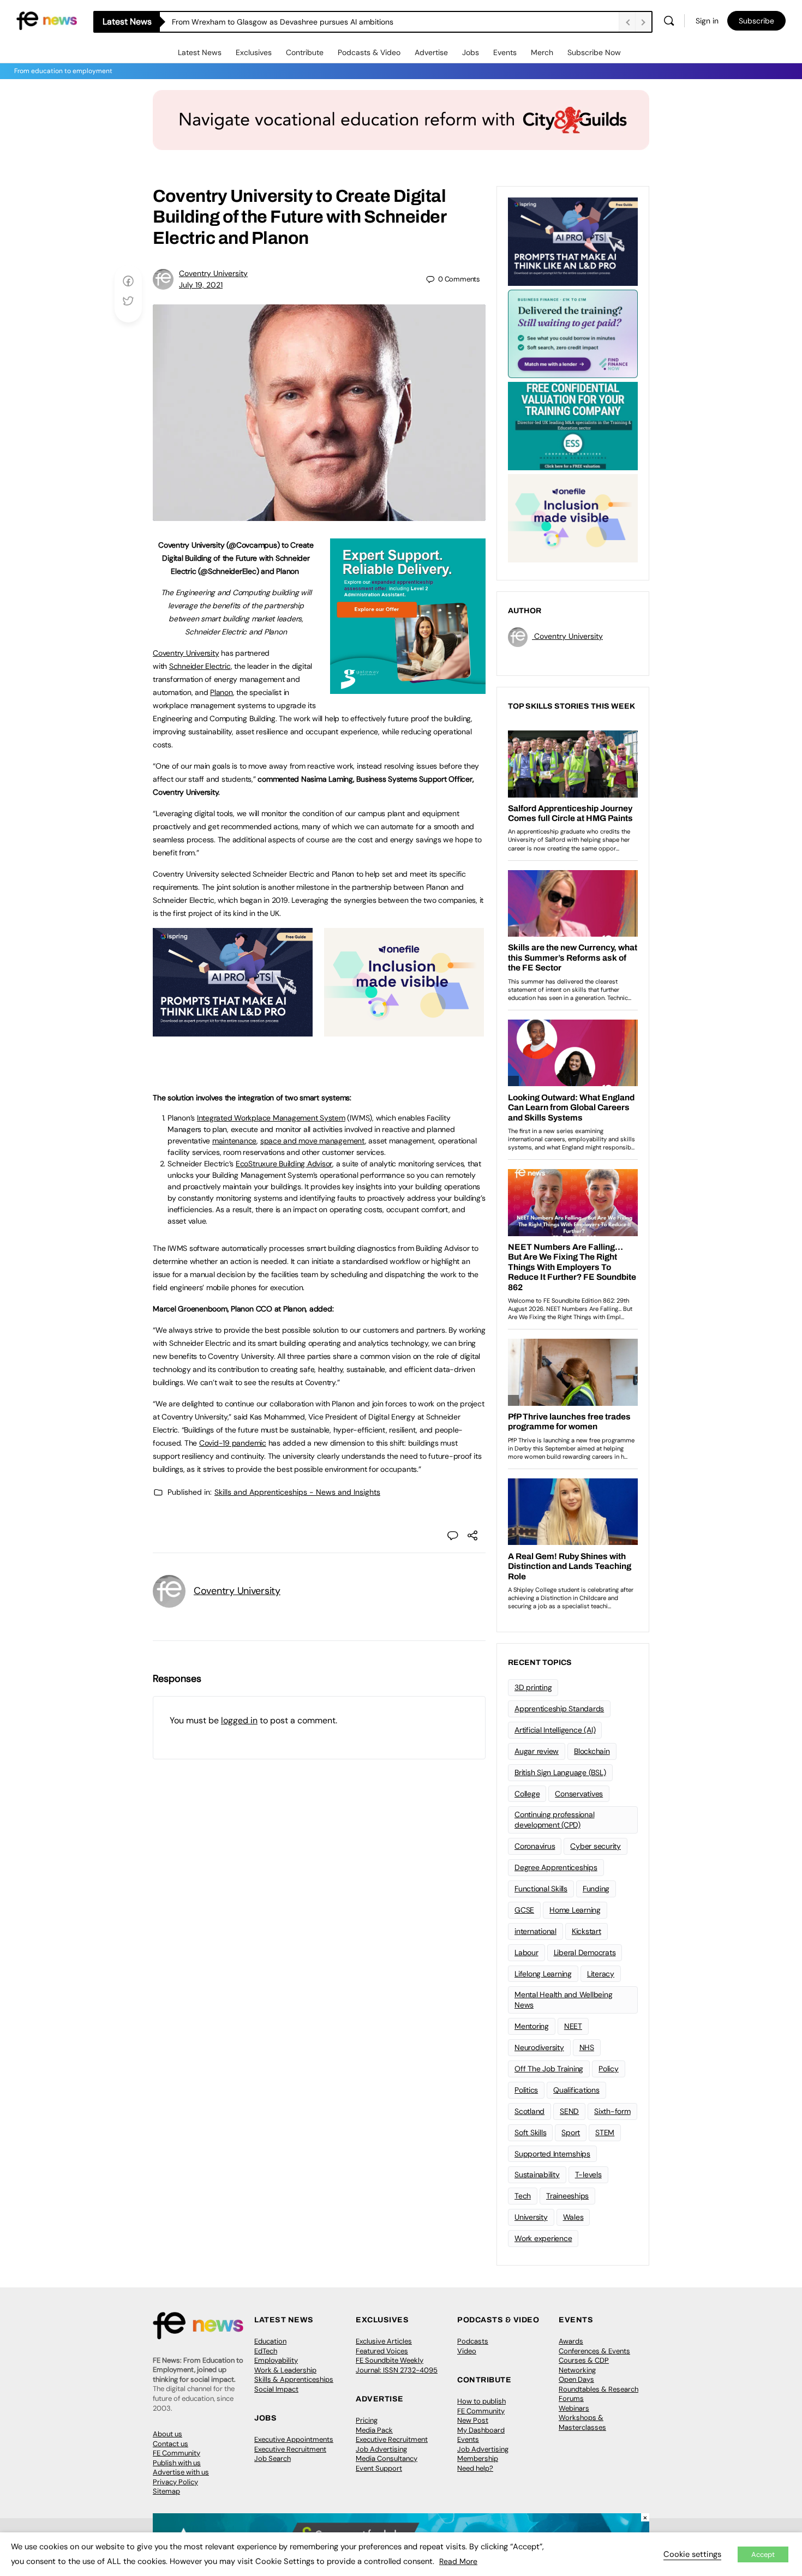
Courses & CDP (584, 2360)
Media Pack (374, 2430)
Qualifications (576, 2090)
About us (167, 2434)
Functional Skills (541, 1889)
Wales (573, 2217)
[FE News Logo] (47, 20)
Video (467, 2351)
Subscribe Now (594, 52)
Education (270, 2341)
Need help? (475, 2468)
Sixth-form (612, 2111)
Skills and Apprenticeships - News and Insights (297, 1492)
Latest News (200, 52)
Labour (526, 1952)
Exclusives (254, 52)
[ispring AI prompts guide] (233, 1031)
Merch (542, 52)
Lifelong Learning (543, 1974)
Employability (276, 2360)
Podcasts (473, 2341)
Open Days (576, 2379)
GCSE (524, 1910)
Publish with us (177, 2463)
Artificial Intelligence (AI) (555, 1730)
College (527, 1794)
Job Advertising (381, 2449)
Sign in (707, 21)
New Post (473, 2420)
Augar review (537, 1751)
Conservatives (579, 1794)
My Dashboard (481, 2430)
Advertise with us (181, 2472)
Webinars (574, 2408)
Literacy (601, 1974)
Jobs (471, 52)
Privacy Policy (175, 2482)
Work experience (543, 2238)
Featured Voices (382, 2351)
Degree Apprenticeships (556, 1867)
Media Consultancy (387, 2458)
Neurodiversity (539, 2047)
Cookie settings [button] (692, 2554)
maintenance (234, 1141)
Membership (478, 2458)
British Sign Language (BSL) (560, 1772)
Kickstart (586, 1931)
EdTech (266, 2351)
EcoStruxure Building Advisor (284, 1164)
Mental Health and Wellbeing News (564, 2000)
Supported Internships (552, 2154)
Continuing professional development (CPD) (554, 1820)
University (531, 2217)
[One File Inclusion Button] (404, 1031)
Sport (571, 2132)
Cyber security (595, 1846)
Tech (523, 2196)
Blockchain (592, 1751)
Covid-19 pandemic (233, 1443)
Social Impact (276, 2389)
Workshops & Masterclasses (582, 2422)
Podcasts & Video (369, 52)
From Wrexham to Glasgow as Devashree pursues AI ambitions (283, 22)
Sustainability (537, 2174)
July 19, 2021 (201, 285)
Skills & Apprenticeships (294, 2379)
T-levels (588, 2174)
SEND (569, 2111)
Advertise (431, 52)
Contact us (170, 2444)
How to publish (481, 2401)
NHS (587, 2047)
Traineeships (567, 2196)
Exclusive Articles (384, 2341)
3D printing (533, 1687)
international (535, 1931)
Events (505, 52)
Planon (222, 692)
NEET (573, 2026)
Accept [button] (763, 2554)
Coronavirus (535, 1846)
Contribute (305, 52)
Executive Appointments (294, 2439)
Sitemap (166, 2491)
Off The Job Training (549, 2069)
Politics (526, 2090)
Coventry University (213, 273)
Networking (577, 2370)
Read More (458, 2561)
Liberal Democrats (585, 1952)
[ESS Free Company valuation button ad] (573, 425)
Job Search (273, 2458)
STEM (605, 2132)
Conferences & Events (594, 2351)
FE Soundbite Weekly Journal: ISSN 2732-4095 (397, 2365)
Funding (596, 1889)
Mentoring (532, 2026)
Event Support (379, 2468)
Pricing (367, 2420)
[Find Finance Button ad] (573, 333)
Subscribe (756, 21)
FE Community (176, 2453)
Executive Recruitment (290, 2449)
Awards (571, 2341)
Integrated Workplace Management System (271, 1118)
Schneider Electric (200, 666)
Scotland (529, 2111)
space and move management (313, 1141)
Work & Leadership (285, 2370)
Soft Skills (530, 2132)
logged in (239, 1720)
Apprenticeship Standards (559, 1709)
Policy (609, 2069)
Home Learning (575, 1910)
